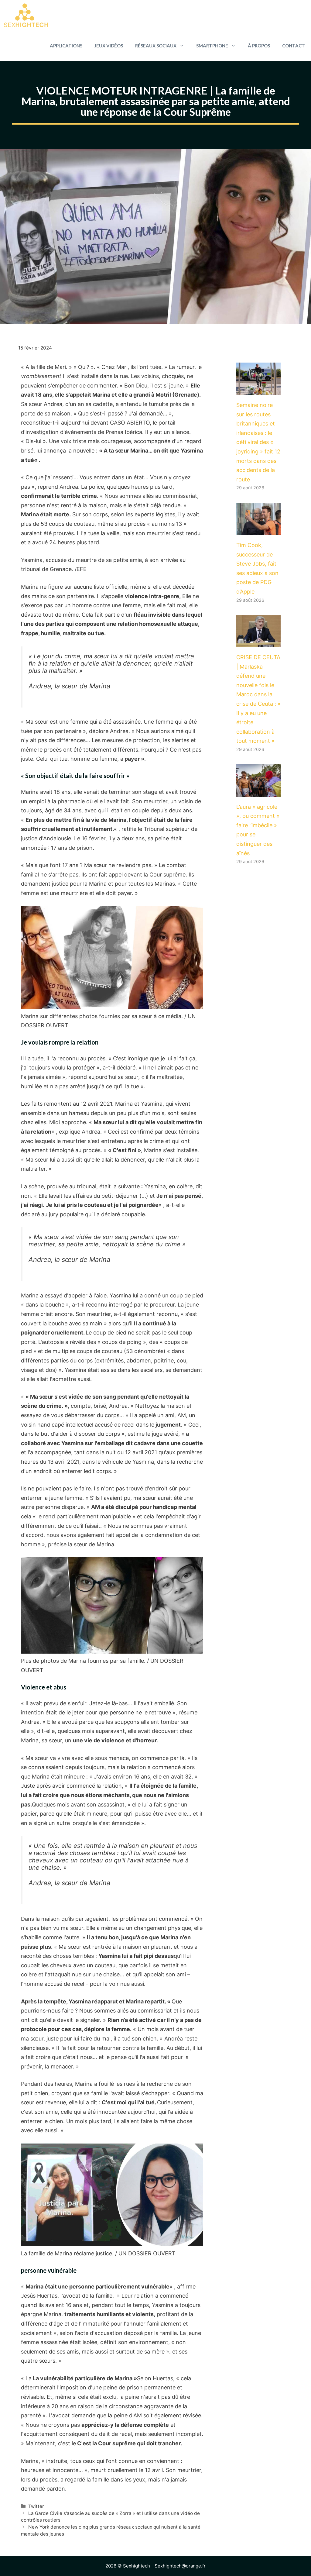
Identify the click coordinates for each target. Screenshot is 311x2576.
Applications (66, 46)
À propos (259, 46)
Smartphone (212, 46)
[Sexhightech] (26, 15)
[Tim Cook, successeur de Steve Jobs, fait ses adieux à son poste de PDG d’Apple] (258, 530)
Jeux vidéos (109, 46)
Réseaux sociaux (156, 46)
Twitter (36, 2506)
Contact (294, 46)
